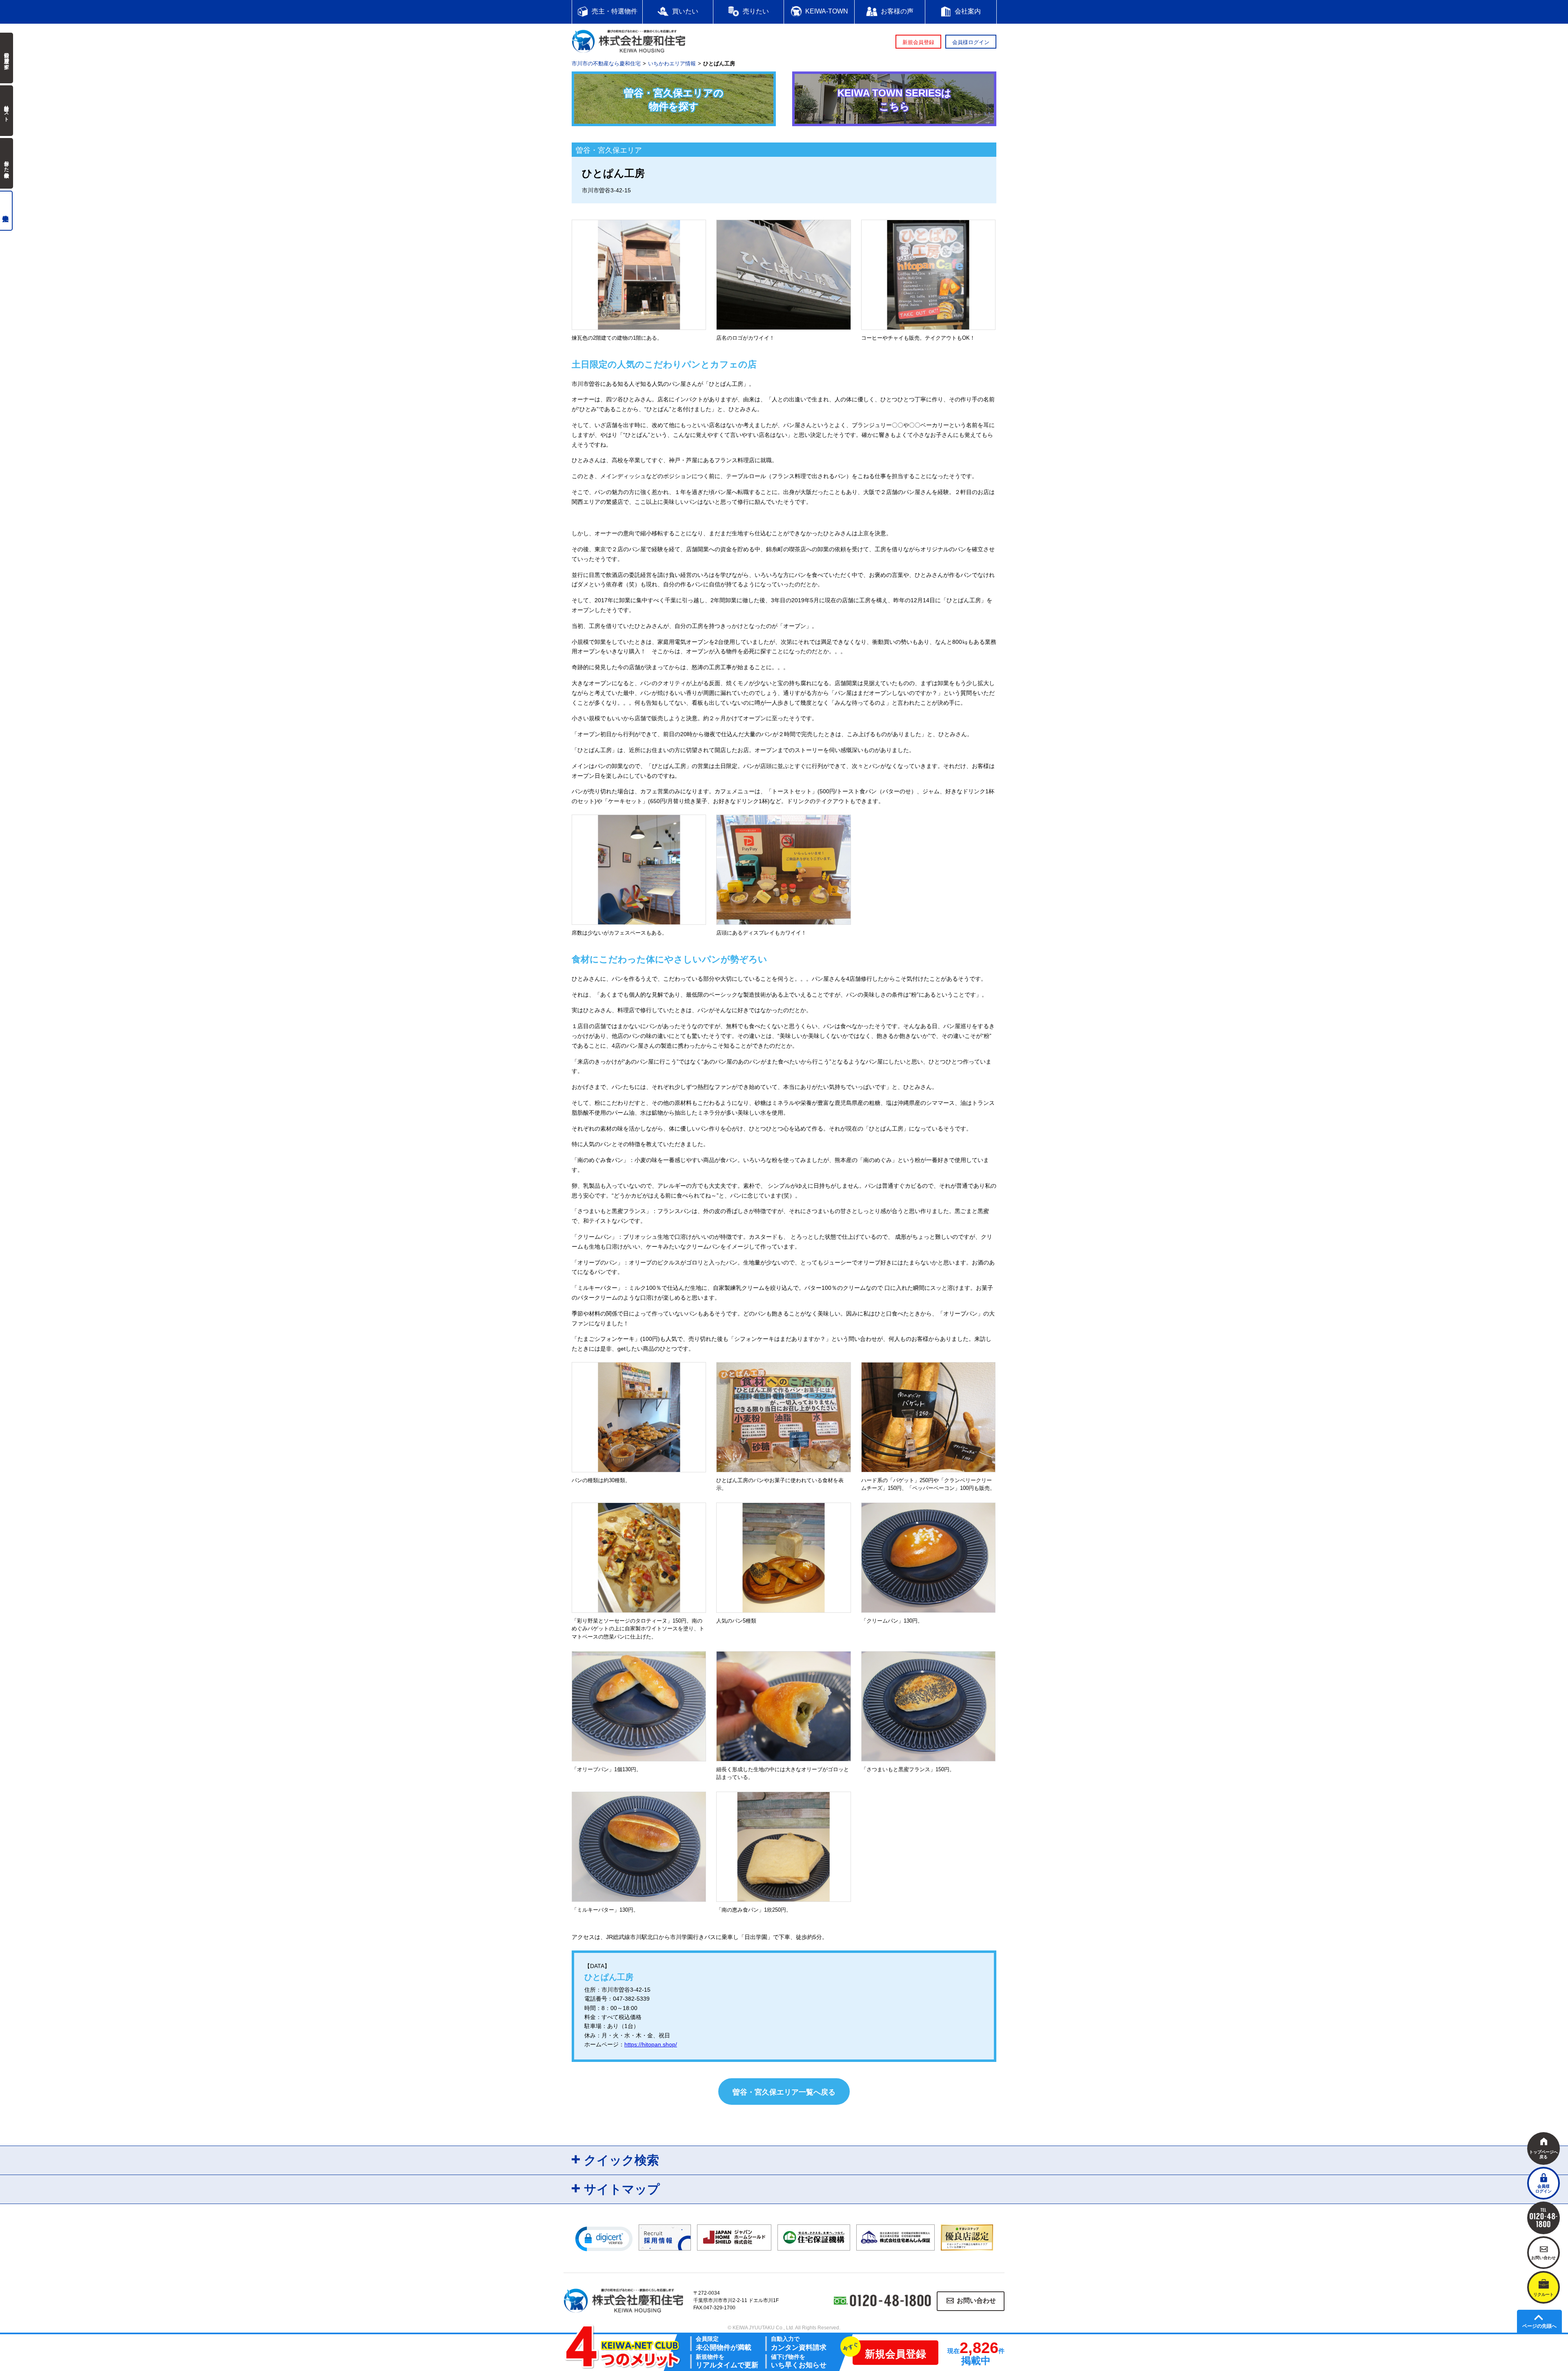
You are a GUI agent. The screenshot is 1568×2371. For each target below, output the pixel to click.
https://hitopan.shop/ (651, 2044)
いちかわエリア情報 (672, 63)
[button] (604, 2238)
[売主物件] (6, 211)
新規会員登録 (918, 42)
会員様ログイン (971, 42)
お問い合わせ (976, 2301)
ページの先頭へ (1539, 2326)
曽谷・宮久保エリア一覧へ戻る (784, 2092)
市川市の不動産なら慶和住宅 (606, 63)
